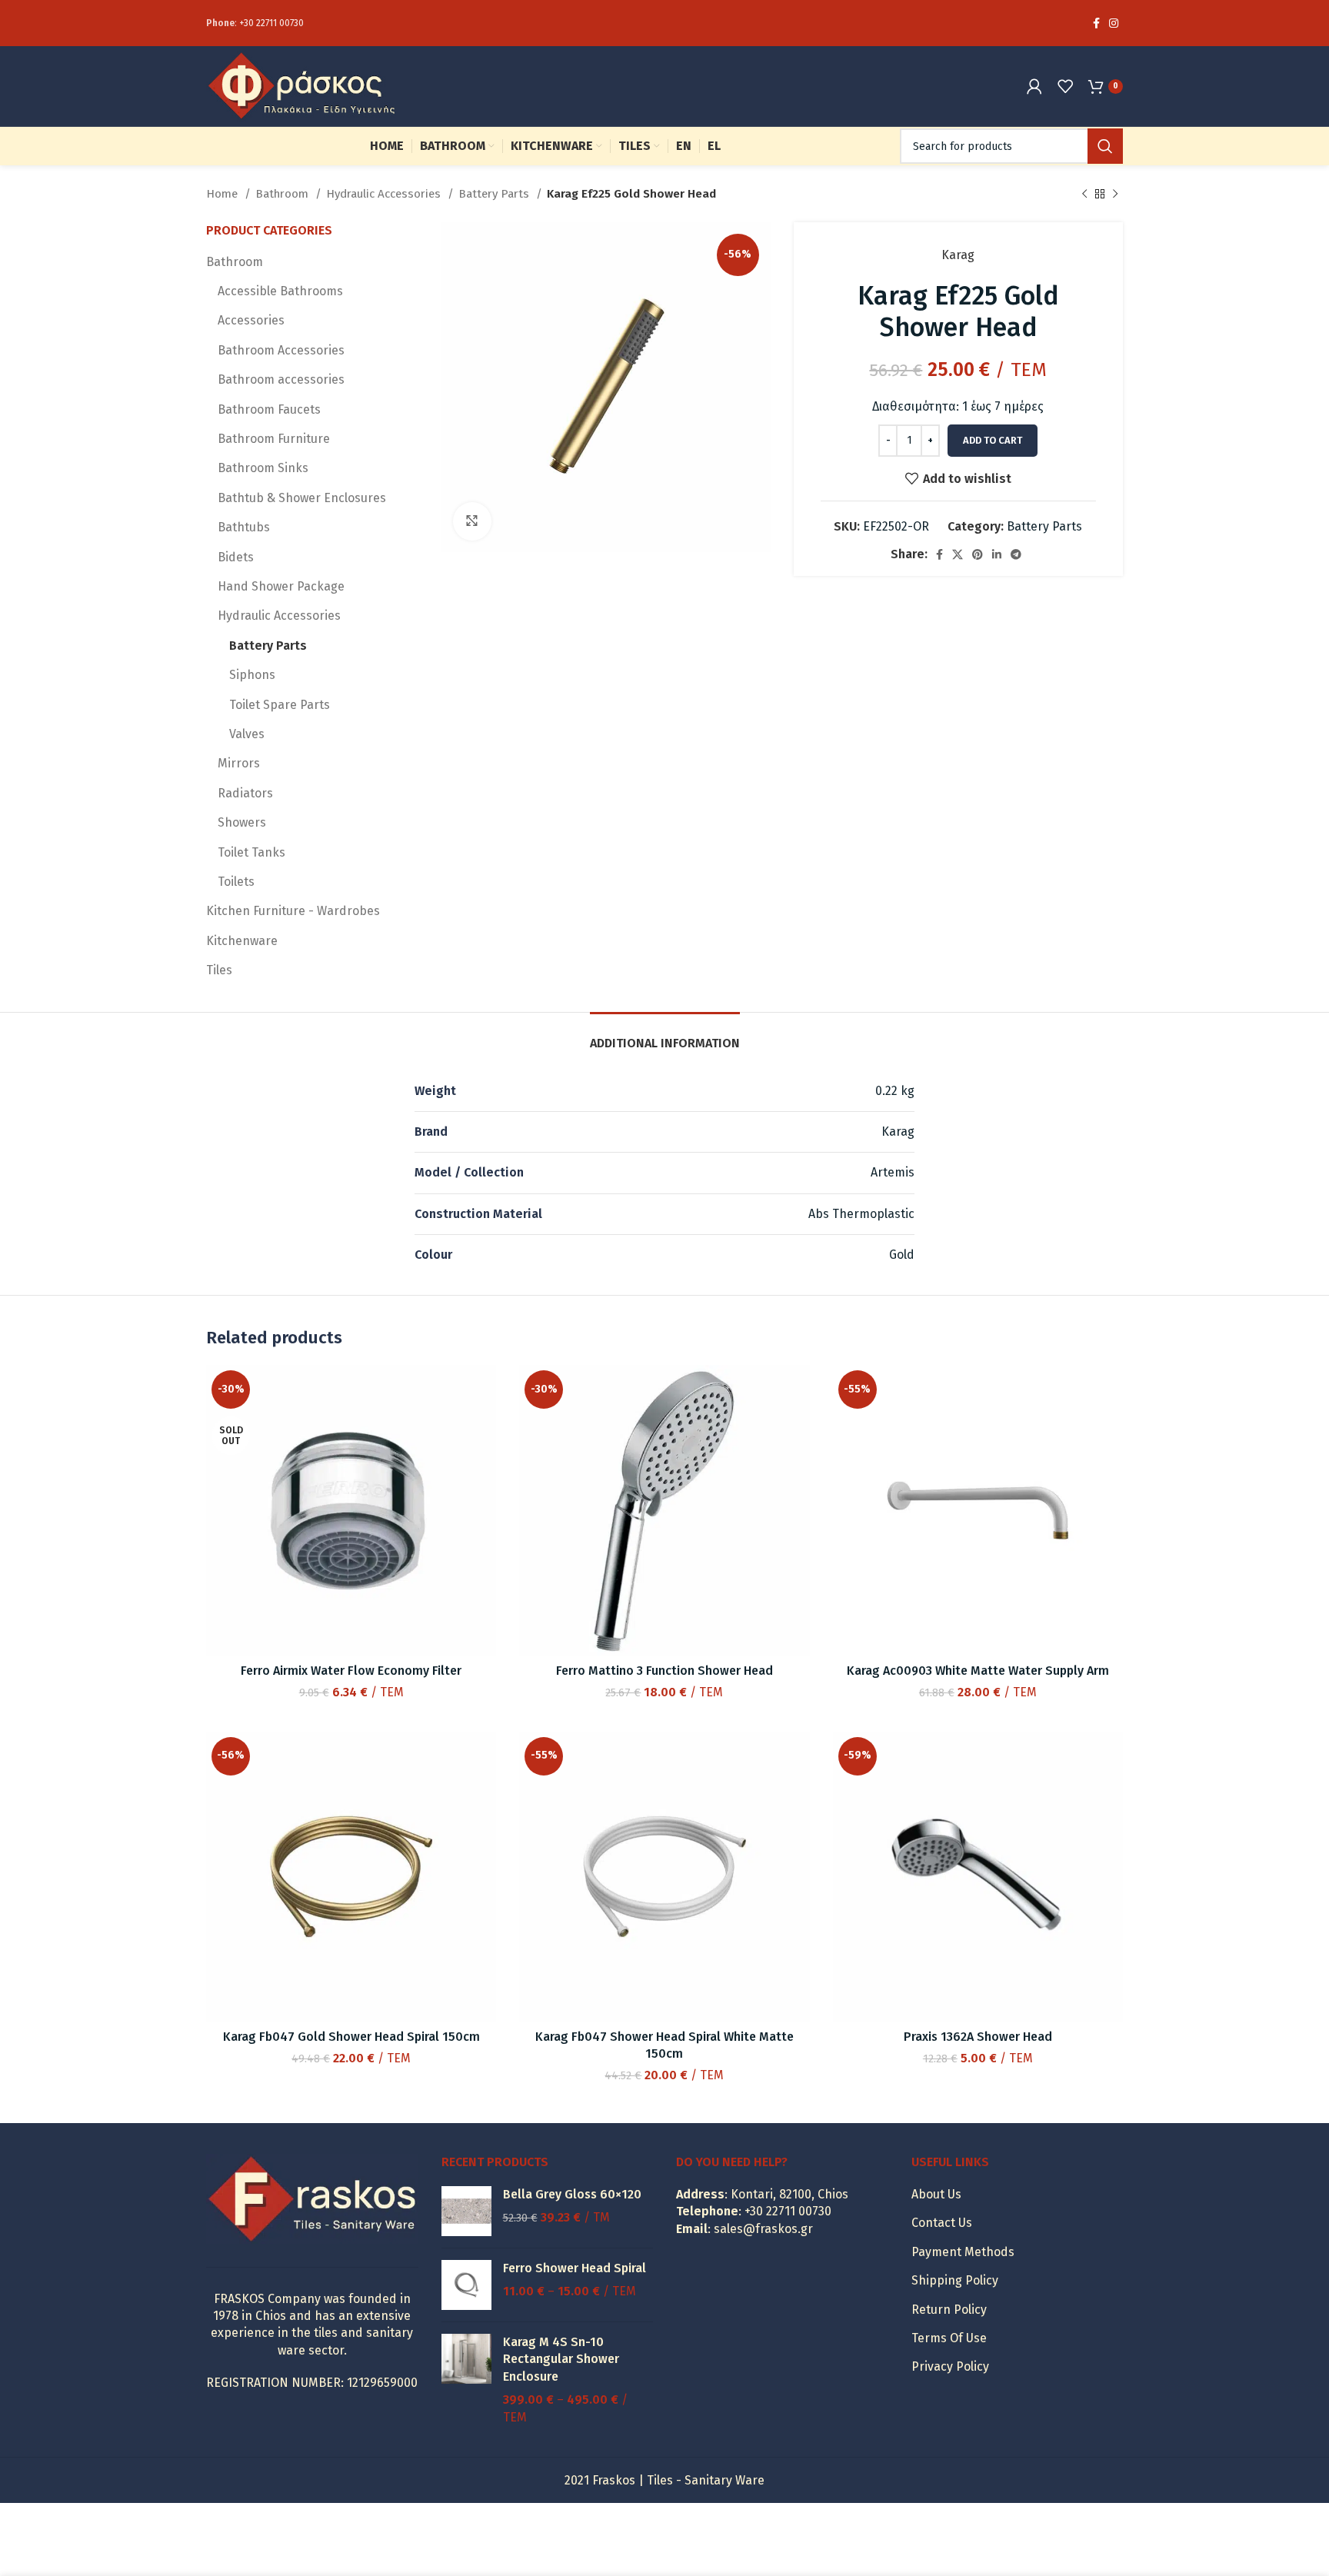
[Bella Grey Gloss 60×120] (466, 2211)
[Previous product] (1084, 194)
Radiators (245, 793)
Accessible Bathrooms (280, 291)
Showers (242, 822)
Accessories (251, 320)
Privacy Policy (950, 2366)
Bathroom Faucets (269, 409)
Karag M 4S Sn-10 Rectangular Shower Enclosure (561, 2359)
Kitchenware (242, 941)
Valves (247, 734)
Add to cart (993, 440)
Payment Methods (963, 2252)
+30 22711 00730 (271, 23)
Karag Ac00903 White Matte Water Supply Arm (978, 1671)
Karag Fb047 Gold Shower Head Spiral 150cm (351, 2037)
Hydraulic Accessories (385, 194)
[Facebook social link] (1096, 23)
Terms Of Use (949, 2338)
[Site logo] (302, 85)
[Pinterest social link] (978, 554)
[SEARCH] (1105, 146)
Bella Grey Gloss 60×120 (572, 2194)
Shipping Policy (955, 2280)
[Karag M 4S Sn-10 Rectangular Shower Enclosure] (466, 2380)
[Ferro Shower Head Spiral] (466, 2285)
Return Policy (949, 2310)
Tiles (219, 970)
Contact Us (942, 2223)
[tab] (665, 1035)
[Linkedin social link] (997, 554)
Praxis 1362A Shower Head (978, 2037)
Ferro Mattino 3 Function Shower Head (664, 1671)
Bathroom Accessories (281, 350)
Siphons (252, 675)
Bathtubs (244, 527)
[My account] (1034, 86)
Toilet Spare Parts (280, 705)
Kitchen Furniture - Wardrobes (293, 911)
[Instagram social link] (1114, 23)
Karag (958, 255)
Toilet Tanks (251, 852)
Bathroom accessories (281, 379)
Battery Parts (495, 194)
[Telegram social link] (1016, 554)
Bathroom (283, 194)
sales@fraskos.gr (763, 2229)
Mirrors (239, 763)
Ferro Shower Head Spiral (575, 2268)
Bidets (236, 557)
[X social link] (958, 554)
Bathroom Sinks (263, 468)
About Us (936, 2194)
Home (223, 194)
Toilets (236, 882)
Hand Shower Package (281, 586)
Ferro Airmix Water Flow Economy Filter (351, 1671)
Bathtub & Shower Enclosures (302, 498)
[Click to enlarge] (472, 521)
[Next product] (1115, 194)
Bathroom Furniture (274, 439)
